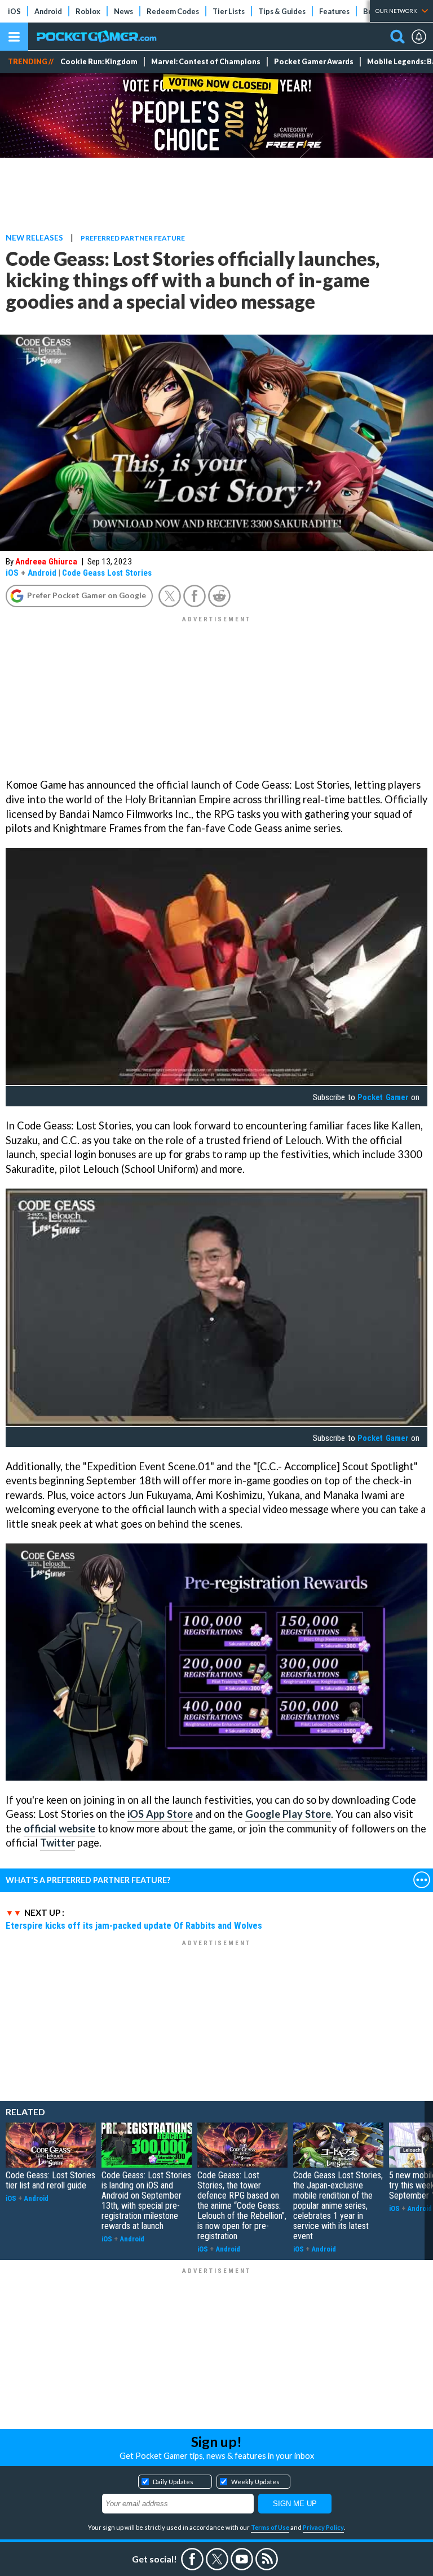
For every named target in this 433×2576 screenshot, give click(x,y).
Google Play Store (288, 1814)
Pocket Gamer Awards (314, 62)
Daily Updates (173, 2482)
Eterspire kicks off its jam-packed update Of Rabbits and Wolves (134, 1925)
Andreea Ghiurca (46, 562)
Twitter (58, 1843)
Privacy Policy (323, 2527)
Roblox (88, 11)
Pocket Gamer (383, 1097)
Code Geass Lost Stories (107, 573)
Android (48, 11)
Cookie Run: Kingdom (99, 62)
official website (59, 1828)
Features (334, 11)
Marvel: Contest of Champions (206, 62)
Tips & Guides (282, 11)
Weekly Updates (255, 2482)
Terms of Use (270, 2527)
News (123, 11)
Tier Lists (229, 11)
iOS (14, 11)
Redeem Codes (173, 11)
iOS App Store (160, 1814)
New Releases (34, 237)
